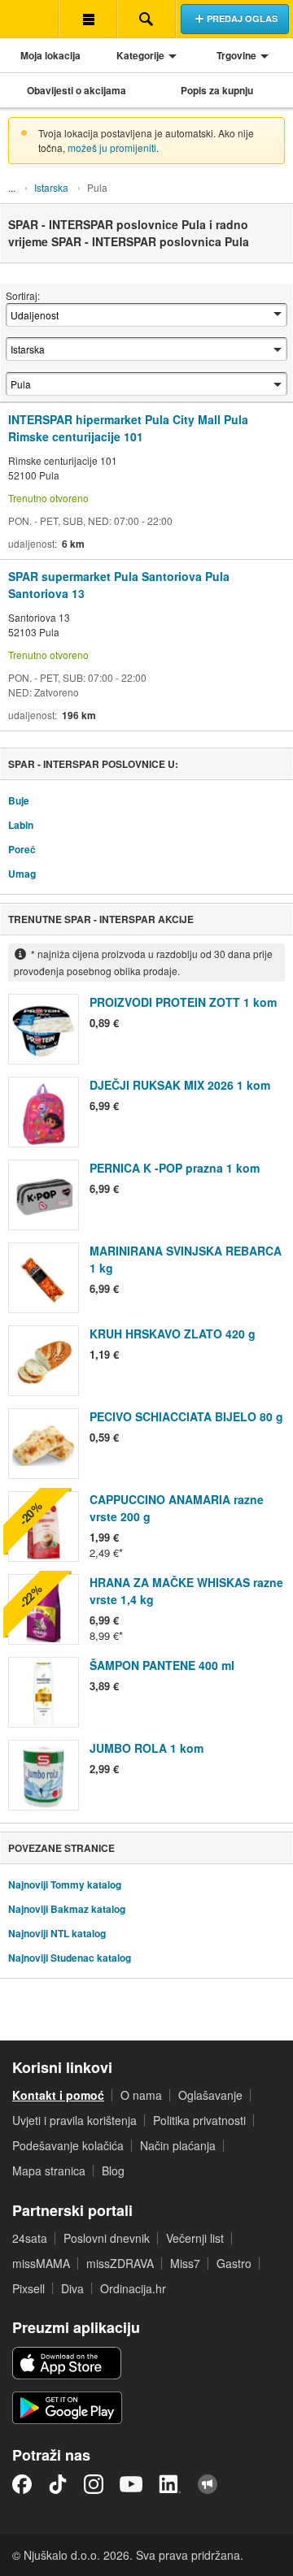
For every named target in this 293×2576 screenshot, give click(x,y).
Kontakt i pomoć (58, 2095)
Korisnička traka (88, 19)
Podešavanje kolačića (68, 2145)
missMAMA (41, 2263)
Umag (22, 874)
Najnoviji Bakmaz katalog (67, 1909)
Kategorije (140, 55)
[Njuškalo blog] (208, 2484)
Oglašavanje (210, 2095)
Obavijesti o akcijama (77, 90)
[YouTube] (131, 2484)
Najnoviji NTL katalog (57, 1933)
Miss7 (185, 2263)
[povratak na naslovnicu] (29, 19)
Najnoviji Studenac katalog (70, 1958)
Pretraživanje (146, 19)
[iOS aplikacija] (67, 2363)
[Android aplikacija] (67, 2408)
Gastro (234, 2263)
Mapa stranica (49, 2171)
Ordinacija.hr (133, 2288)
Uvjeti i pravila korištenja (74, 2120)
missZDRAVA (120, 2263)
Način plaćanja (178, 2145)
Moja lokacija (50, 55)
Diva (72, 2288)
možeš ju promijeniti (112, 147)
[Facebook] (22, 2484)
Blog (113, 2171)
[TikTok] (58, 2484)
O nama (141, 2095)
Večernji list (195, 2238)
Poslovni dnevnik (107, 2238)
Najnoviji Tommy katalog (65, 1884)
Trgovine (236, 55)
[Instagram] (94, 2484)
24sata (30, 2238)
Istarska (51, 187)
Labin (21, 825)
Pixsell (28, 2288)
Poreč (22, 849)
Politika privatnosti (199, 2120)
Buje (19, 800)
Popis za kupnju (217, 90)
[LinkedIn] (170, 2484)
